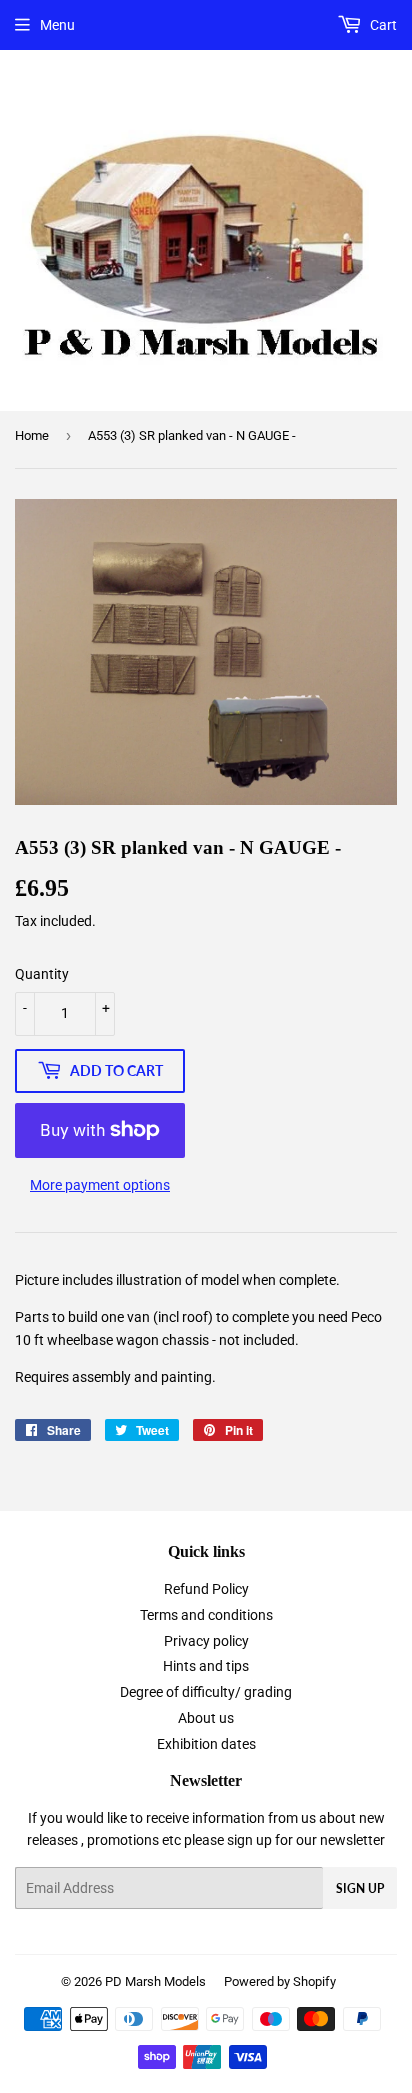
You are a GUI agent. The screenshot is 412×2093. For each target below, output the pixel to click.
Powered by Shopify (280, 1981)
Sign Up (360, 1888)
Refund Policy (206, 1589)
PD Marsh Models (155, 1981)
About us (206, 1718)
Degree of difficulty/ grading (206, 1692)
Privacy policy (206, 1641)
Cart (382, 25)
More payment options (100, 1185)
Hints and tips (206, 1666)
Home (32, 435)
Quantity (42, 974)
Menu (57, 25)
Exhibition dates (206, 1744)
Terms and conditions (206, 1615)
